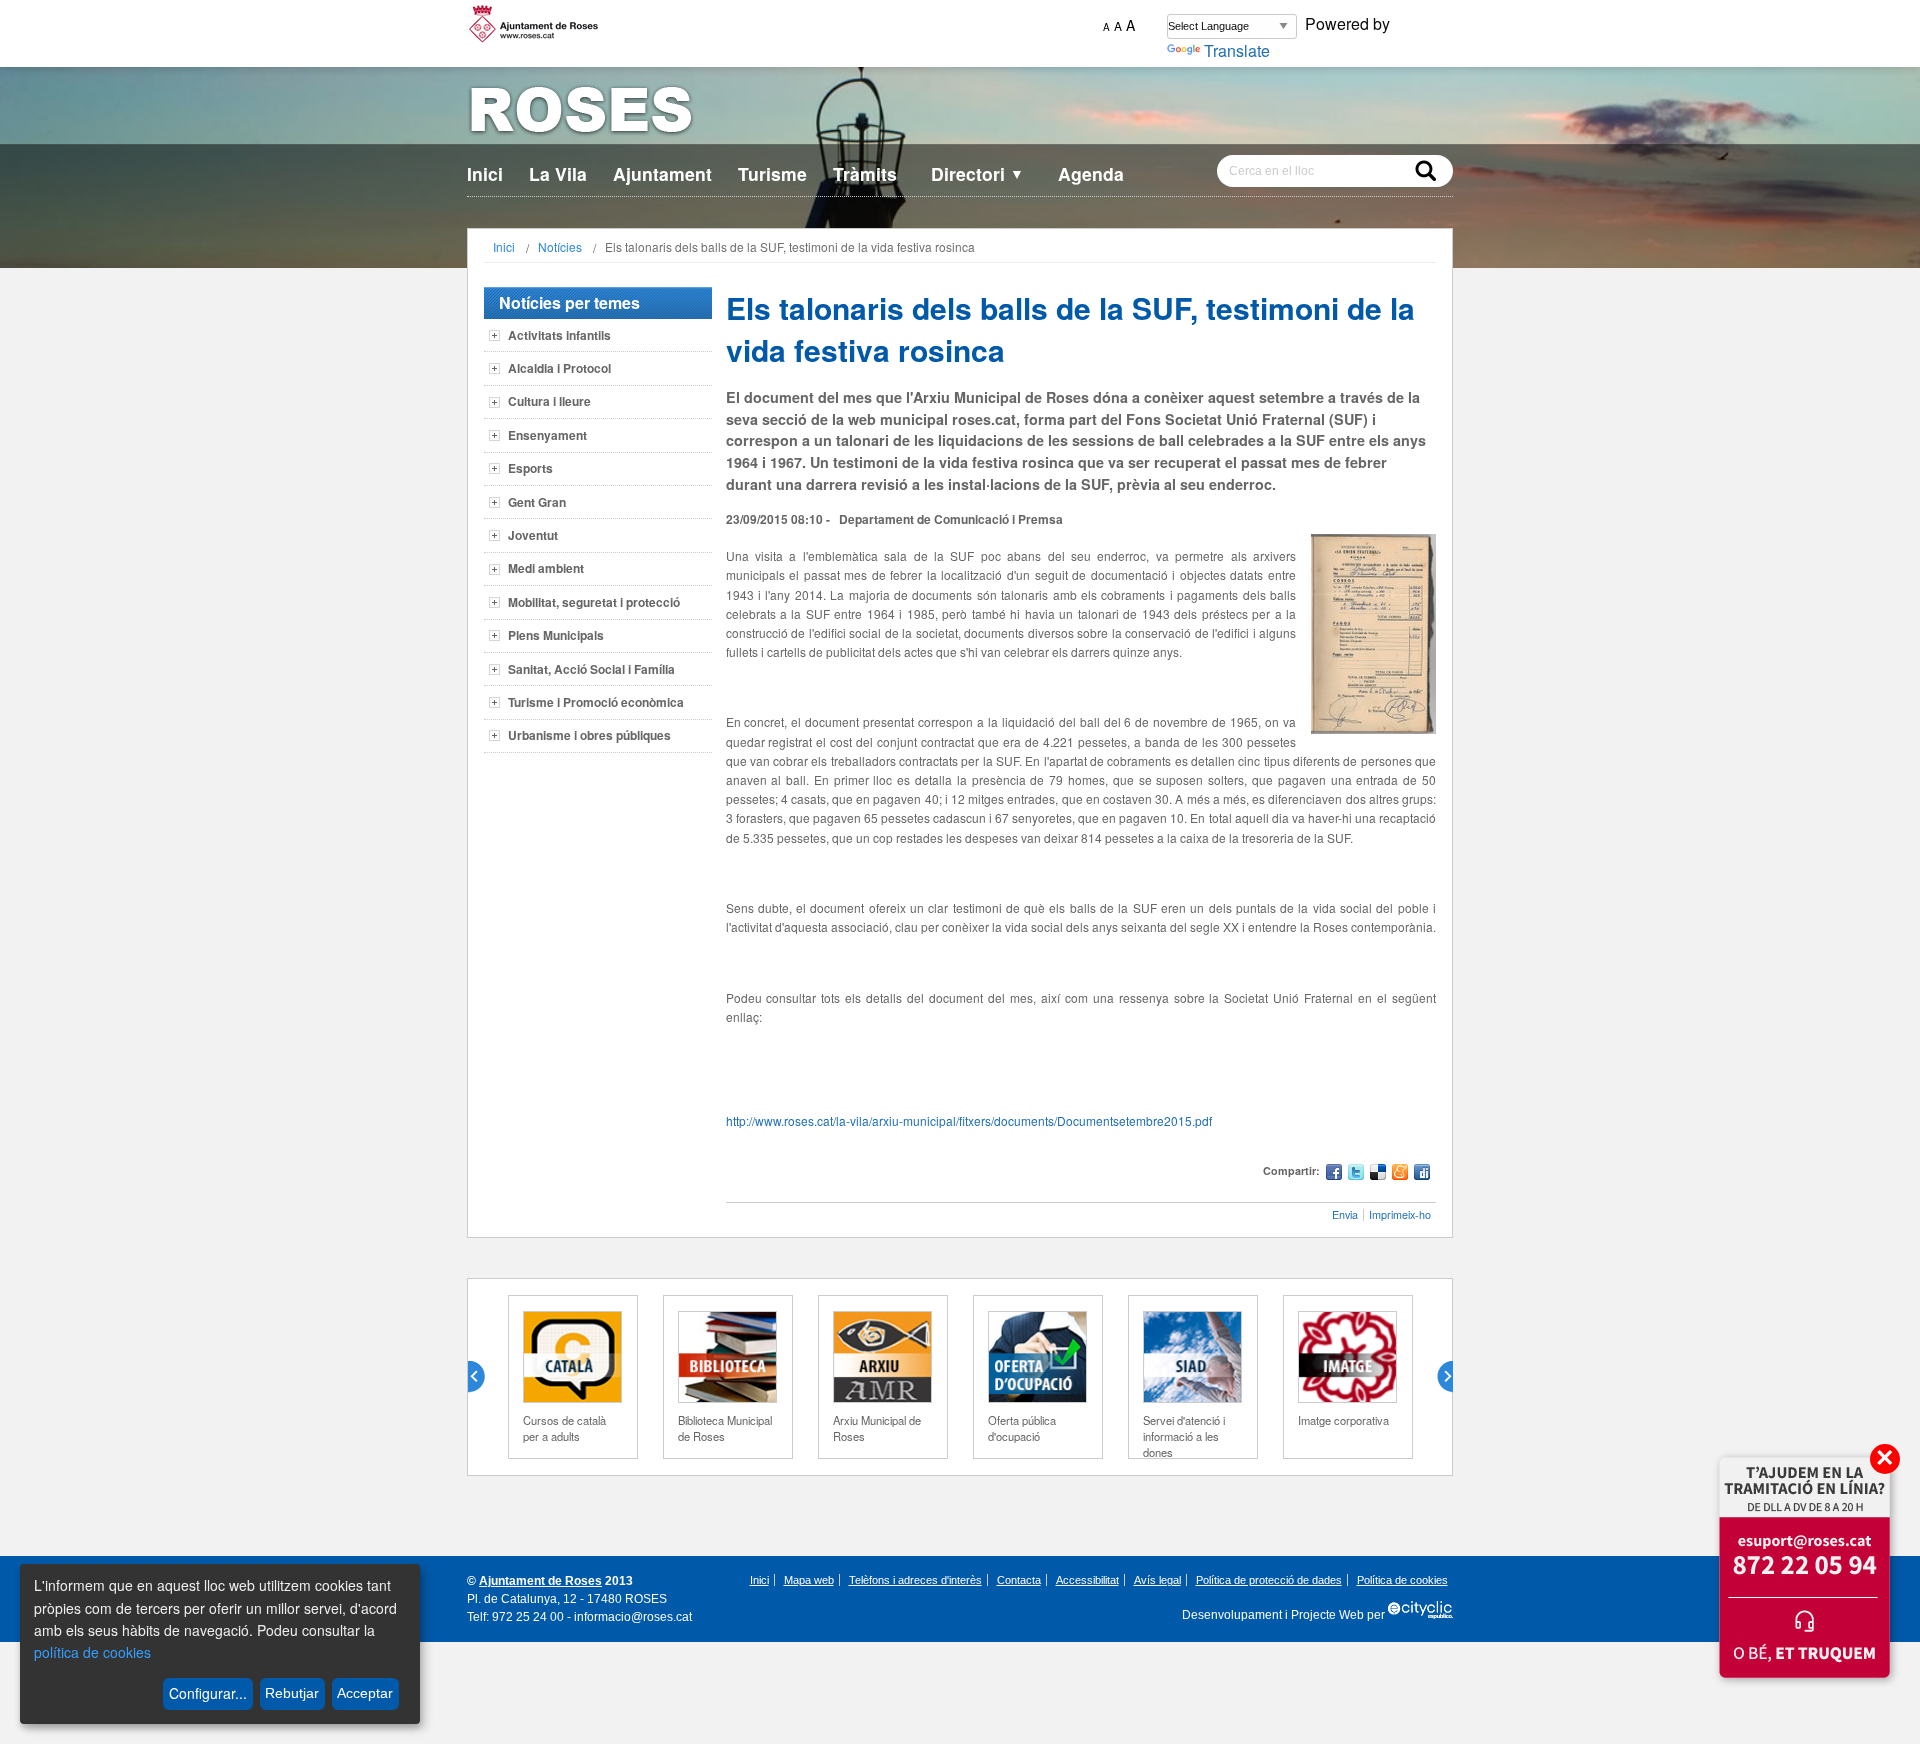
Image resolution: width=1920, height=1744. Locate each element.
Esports (530, 468)
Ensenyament (547, 435)
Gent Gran (537, 502)
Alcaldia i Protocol (559, 368)
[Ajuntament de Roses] (960, 113)
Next (1437, 1377)
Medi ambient (546, 568)
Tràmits (865, 173)
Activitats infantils (559, 335)
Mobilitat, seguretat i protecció (594, 602)
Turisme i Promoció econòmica (596, 702)
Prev (484, 1377)
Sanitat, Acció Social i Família (591, 669)
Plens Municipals (556, 635)
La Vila (558, 173)
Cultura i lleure (549, 401)
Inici (485, 173)
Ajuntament (662, 173)
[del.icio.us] (1378, 1174)
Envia (1345, 1214)
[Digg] (1422, 1174)
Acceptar (365, 1693)
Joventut (533, 535)
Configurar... (208, 1693)
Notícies (560, 246)
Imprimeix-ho (1400, 1214)
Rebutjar (292, 1693)
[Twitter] (1356, 1174)
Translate (1237, 50)
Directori (977, 173)
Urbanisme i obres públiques (589, 735)
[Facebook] (1334, 1174)
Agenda (1091, 173)
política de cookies (92, 1652)
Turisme (772, 173)
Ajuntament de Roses (540, 1581)
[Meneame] (1400, 1174)
